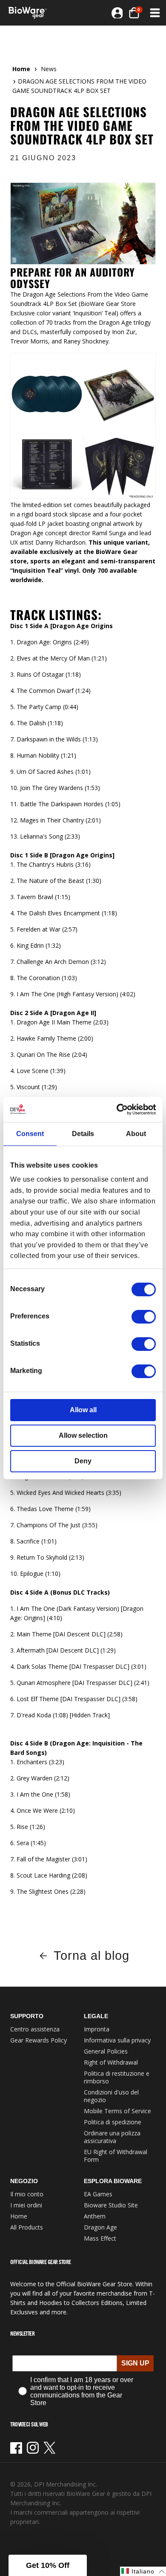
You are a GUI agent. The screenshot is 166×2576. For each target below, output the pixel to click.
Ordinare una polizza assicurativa (112, 2137)
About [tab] (136, 1134)
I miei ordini (26, 2205)
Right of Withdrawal (111, 2062)
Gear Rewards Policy (39, 2040)
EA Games (98, 2194)
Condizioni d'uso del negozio (111, 2096)
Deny (83, 1461)
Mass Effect (100, 2238)
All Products (27, 2227)
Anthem (95, 2216)
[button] (154, 13)
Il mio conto (27, 2194)
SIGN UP (135, 2363)
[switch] (144, 1317)
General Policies (106, 2051)
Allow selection (83, 1435)
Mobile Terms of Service (117, 2111)
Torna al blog (91, 1956)
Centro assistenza (35, 2029)
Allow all (83, 1410)
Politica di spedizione (113, 2122)
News (49, 69)
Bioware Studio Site (111, 2205)
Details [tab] (83, 1134)
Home (21, 69)
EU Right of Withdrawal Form (116, 2156)
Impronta (97, 2029)
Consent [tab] (30, 1134)
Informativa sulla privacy (117, 2040)
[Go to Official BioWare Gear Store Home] (30, 13)
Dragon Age (100, 2227)
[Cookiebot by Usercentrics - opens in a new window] (119, 1109)
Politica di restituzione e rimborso (117, 2077)
